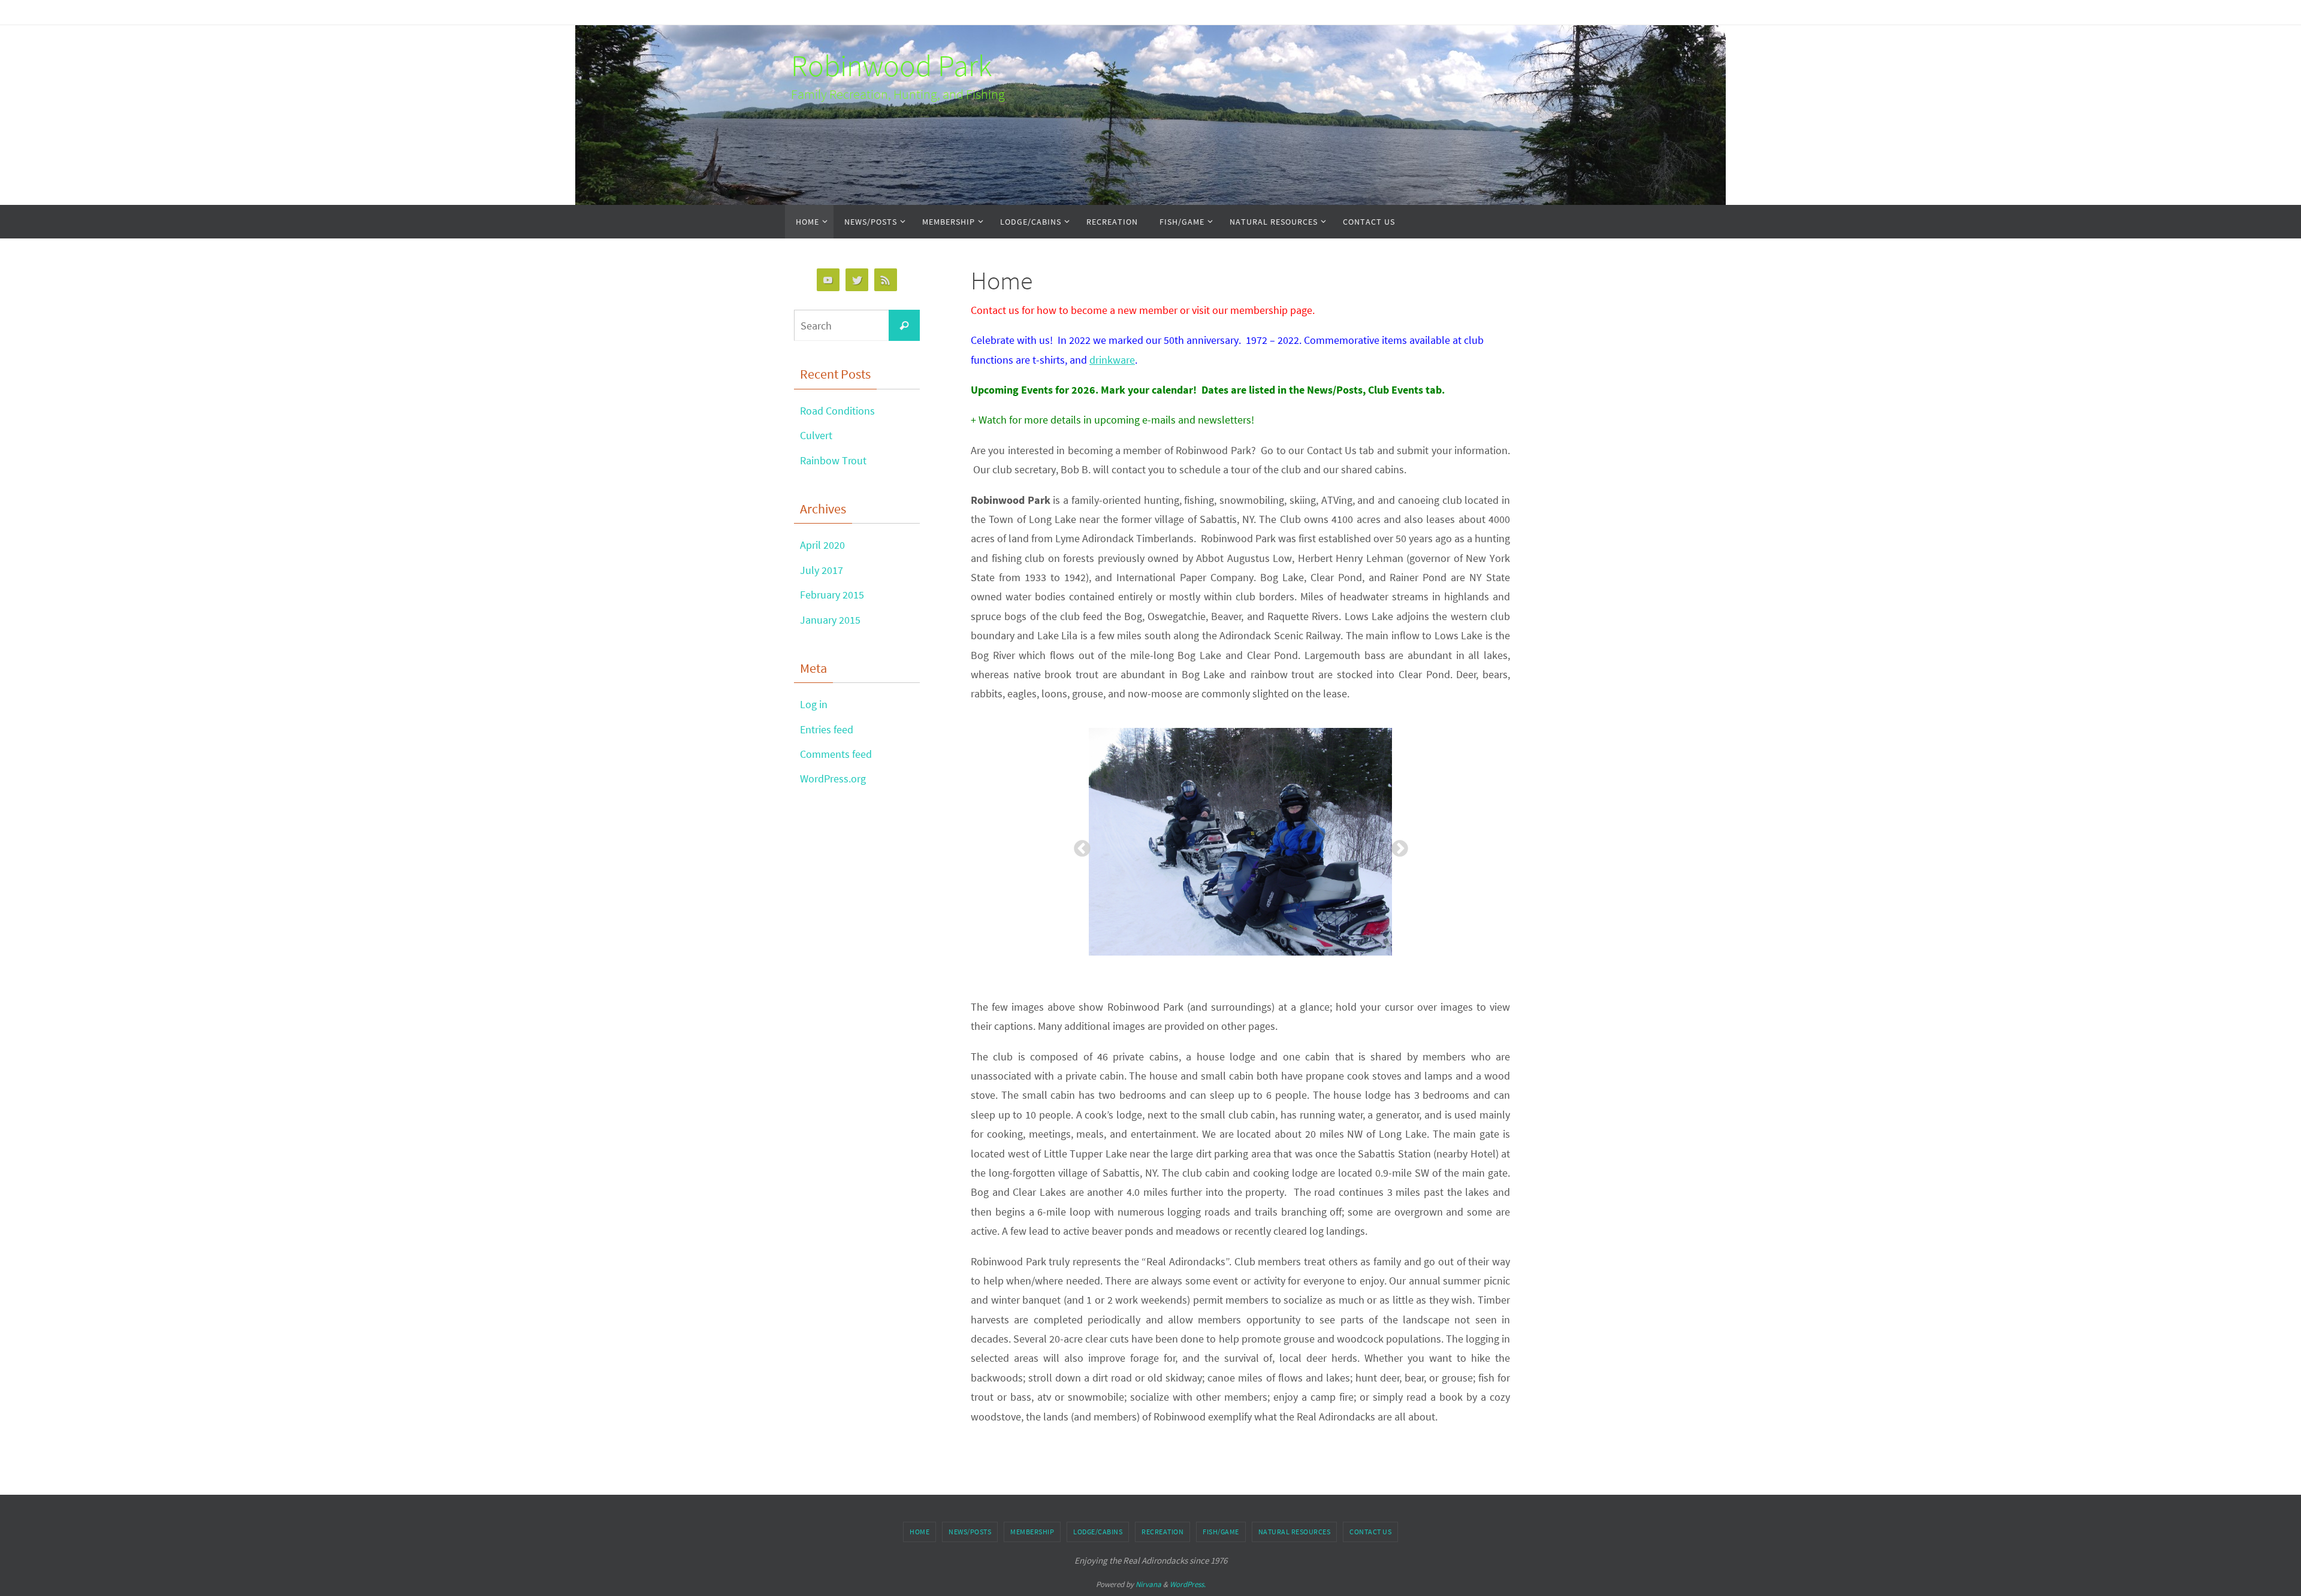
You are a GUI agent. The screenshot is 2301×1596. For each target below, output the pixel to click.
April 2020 (822, 545)
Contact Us (1370, 1532)
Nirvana (1148, 1584)
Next (1396, 845)
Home (920, 1532)
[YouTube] (828, 280)
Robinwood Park (891, 66)
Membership (1032, 1532)
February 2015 (832, 595)
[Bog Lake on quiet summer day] (1240, 842)
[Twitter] (857, 280)
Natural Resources (1295, 1532)
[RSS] (886, 280)
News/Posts (970, 1532)
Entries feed (827, 729)
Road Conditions (837, 411)
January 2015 (830, 620)
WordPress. (1188, 1584)
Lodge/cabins (1098, 1532)
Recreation (1162, 1532)
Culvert (816, 435)
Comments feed (836, 754)
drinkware (1112, 360)
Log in (814, 704)
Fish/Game (1221, 1532)
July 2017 (822, 570)
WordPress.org (833, 779)
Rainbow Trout (833, 460)
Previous (1079, 845)
